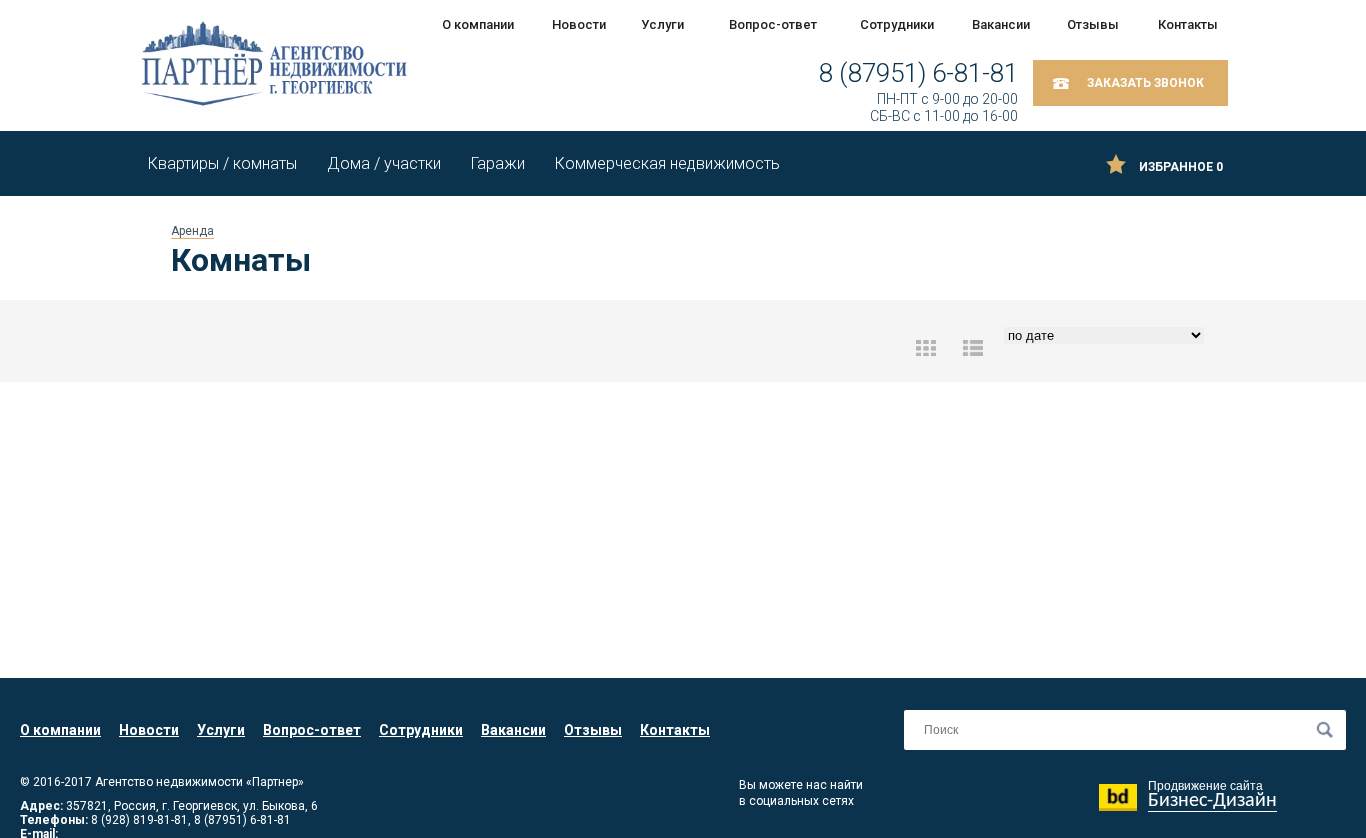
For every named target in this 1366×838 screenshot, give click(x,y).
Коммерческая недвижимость (667, 163)
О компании (478, 24)
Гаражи (498, 163)
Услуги (662, 24)
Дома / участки (384, 163)
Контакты (1188, 24)
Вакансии (1001, 24)
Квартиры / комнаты (222, 163)
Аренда (192, 231)
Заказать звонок (1145, 83)
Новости (579, 24)
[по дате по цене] (1101, 348)
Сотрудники (896, 24)
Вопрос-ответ (773, 24)
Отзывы (1093, 24)
